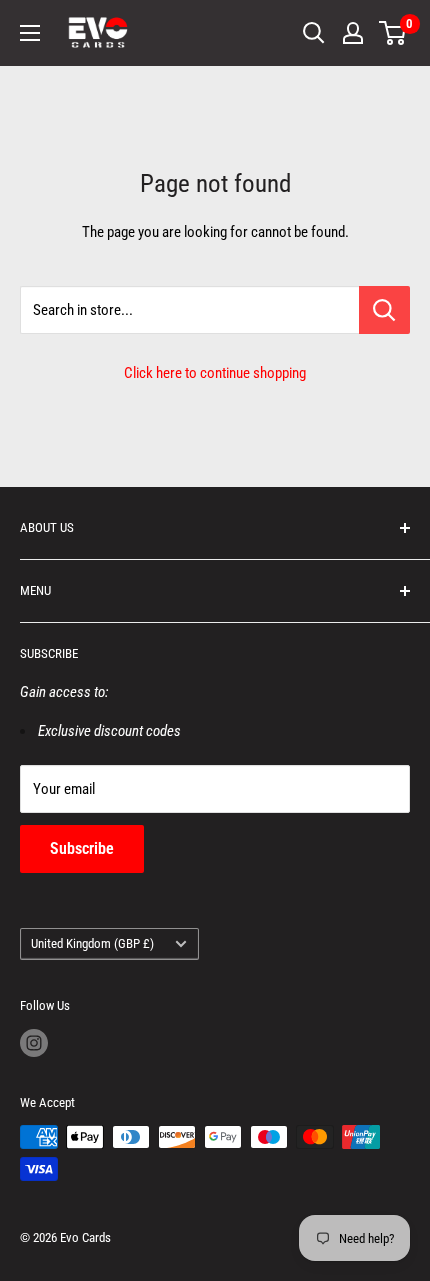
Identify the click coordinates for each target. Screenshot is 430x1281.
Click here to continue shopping (215, 373)
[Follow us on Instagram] (34, 1043)
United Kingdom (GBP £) (92, 943)
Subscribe (82, 848)
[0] (393, 33)
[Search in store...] (384, 310)
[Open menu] (30, 33)
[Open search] (314, 33)
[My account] (353, 33)
